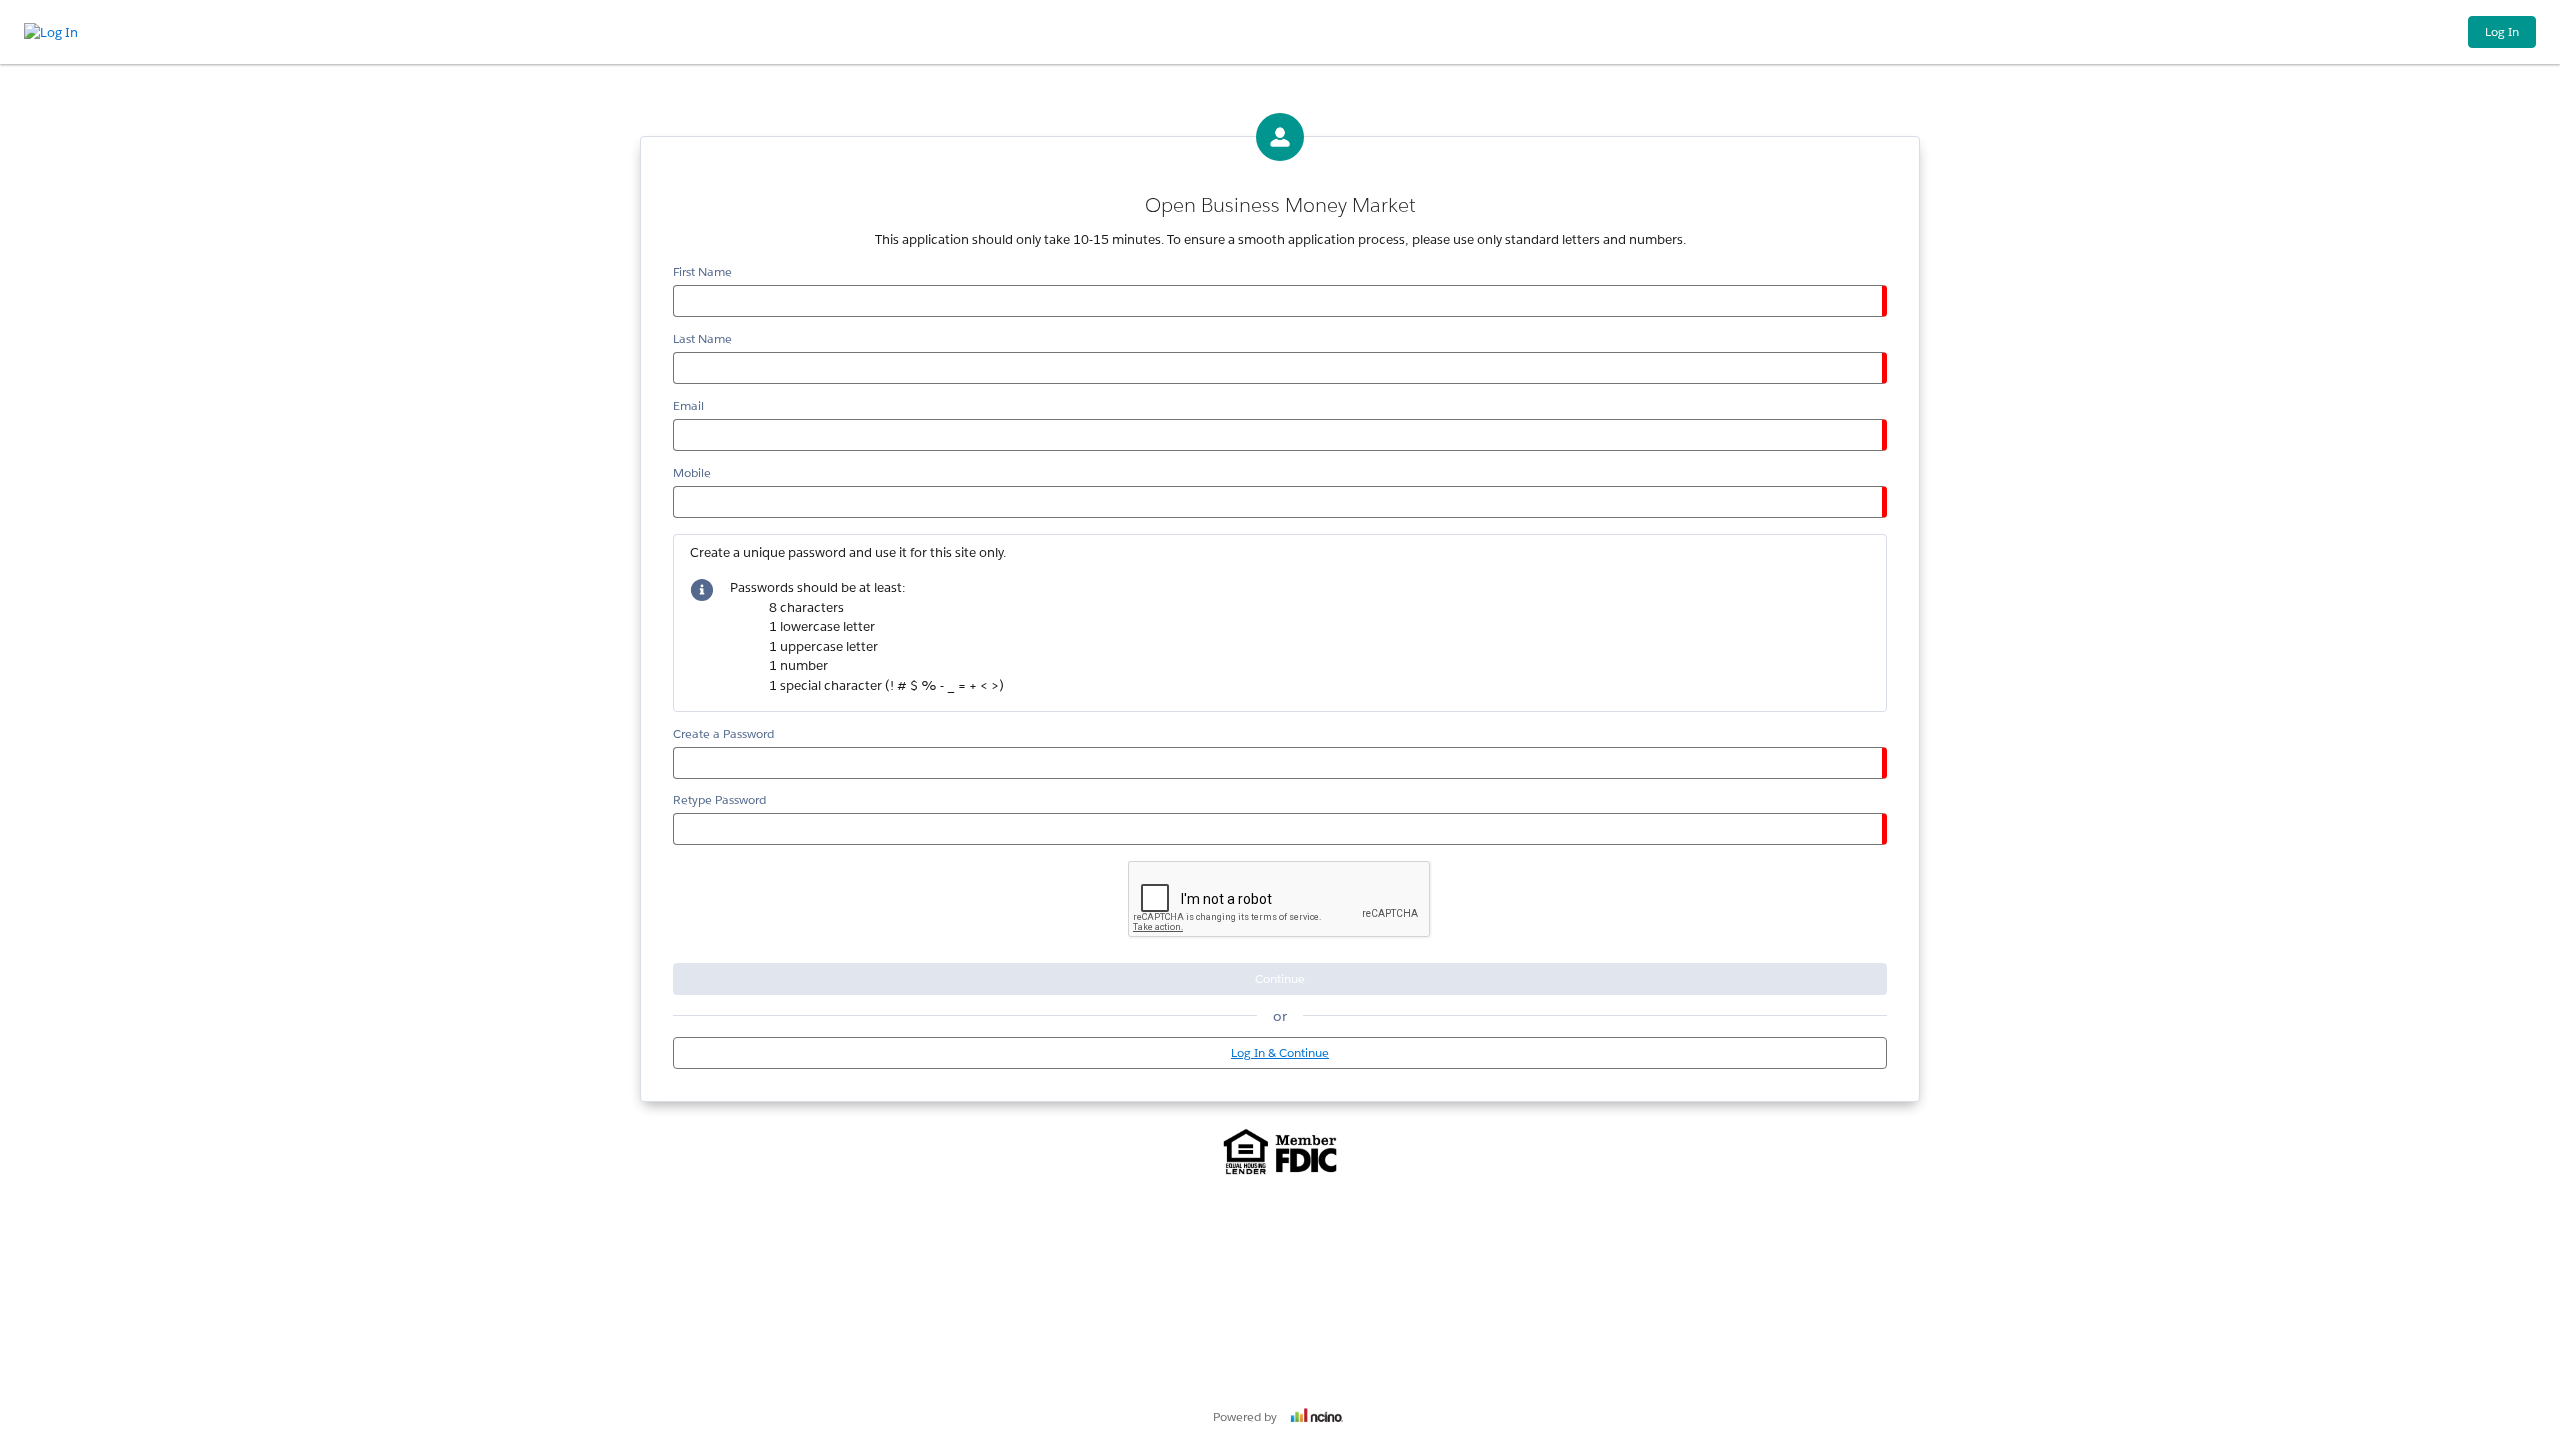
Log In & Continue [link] (1280, 1052)
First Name (702, 271)
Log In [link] (2502, 31)
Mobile (692, 472)
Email (688, 405)
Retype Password (719, 799)
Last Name (702, 338)
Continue (1280, 978)
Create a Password (723, 733)
